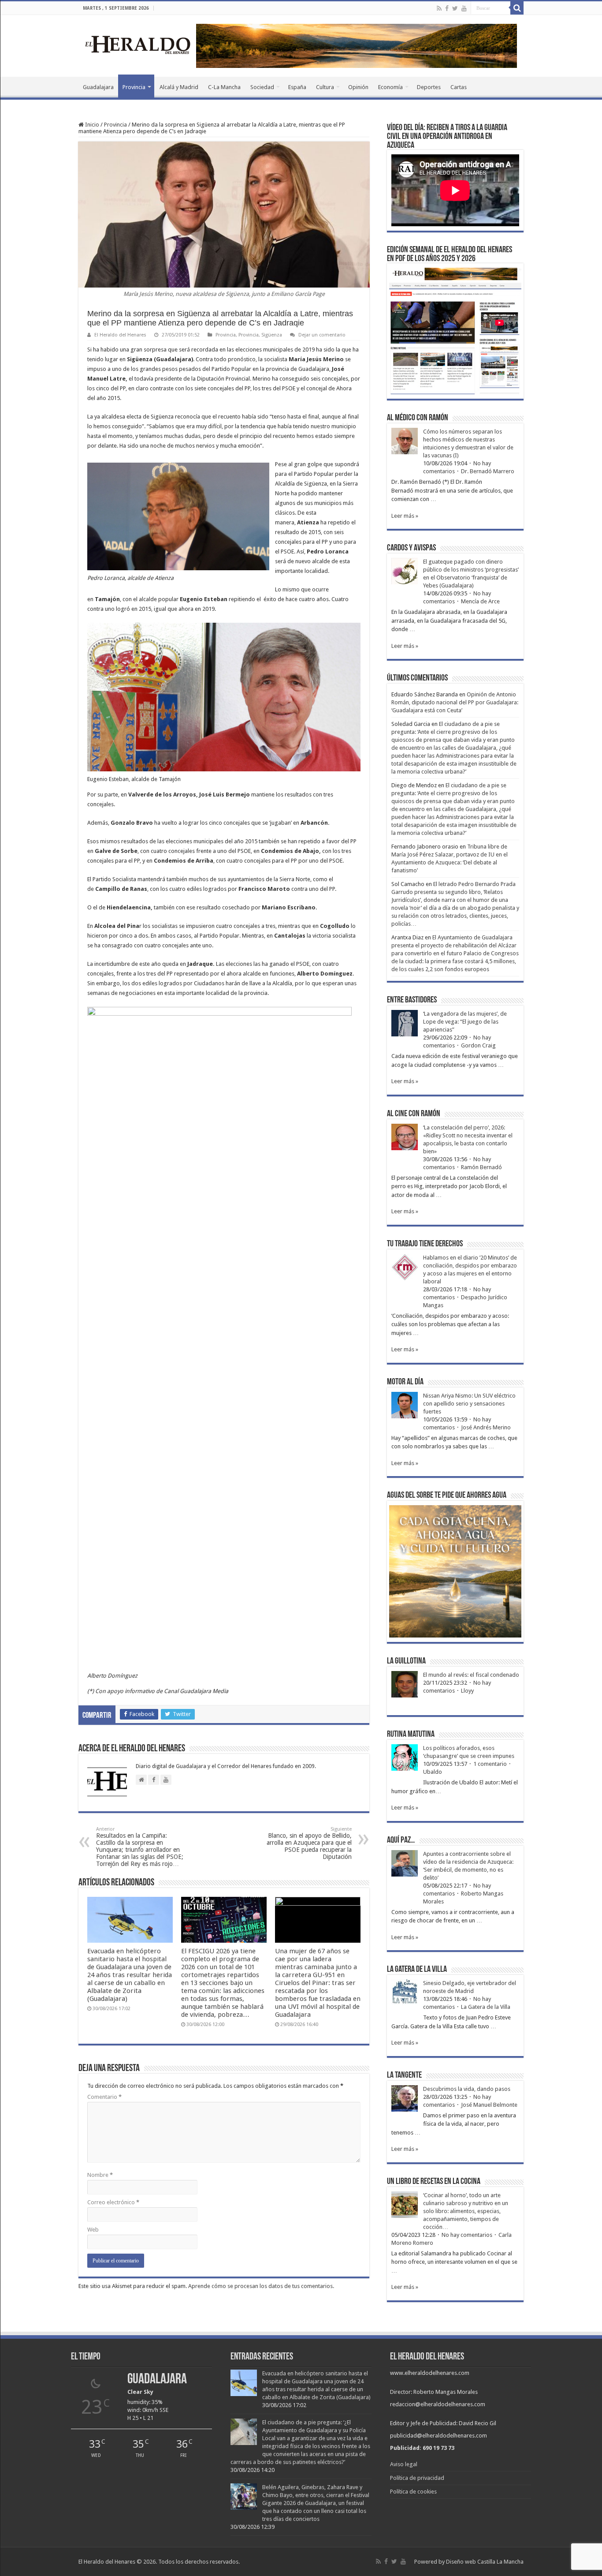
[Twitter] (455, 8)
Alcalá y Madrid (179, 87)
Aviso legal (404, 2464)
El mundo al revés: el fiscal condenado (471, 1675)
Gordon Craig (478, 1045)
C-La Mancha (224, 87)
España (297, 87)
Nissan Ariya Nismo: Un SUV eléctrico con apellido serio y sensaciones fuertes (469, 1404)
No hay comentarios (467, 2235)
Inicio (91, 125)
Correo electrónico (113, 2202)
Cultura (325, 87)
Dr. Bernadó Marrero (488, 471)
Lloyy (467, 1691)
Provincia (134, 87)
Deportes (429, 87)
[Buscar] (517, 8)
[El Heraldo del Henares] (138, 44)
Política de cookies (413, 2492)
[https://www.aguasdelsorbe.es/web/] (357, 45)
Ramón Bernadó (481, 1167)
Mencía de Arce (480, 601)
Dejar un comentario (322, 335)
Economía (390, 87)
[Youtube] (464, 8)
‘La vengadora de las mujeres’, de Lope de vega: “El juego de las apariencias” (465, 1022)
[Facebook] (447, 8)
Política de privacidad (417, 2478)
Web (93, 2230)
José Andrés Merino (486, 1427)
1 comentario (490, 1764)
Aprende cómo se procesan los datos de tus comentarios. (261, 2286)
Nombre (100, 2175)
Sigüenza (272, 335)
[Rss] (439, 8)
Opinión (358, 87)
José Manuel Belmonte (489, 2105)
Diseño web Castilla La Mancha (485, 2562)
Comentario (104, 2097)
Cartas (459, 87)
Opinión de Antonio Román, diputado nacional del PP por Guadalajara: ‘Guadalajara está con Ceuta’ (455, 702)
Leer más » (405, 516)
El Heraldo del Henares (120, 335)
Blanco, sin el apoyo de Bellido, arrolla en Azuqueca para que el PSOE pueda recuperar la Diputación (309, 1843)
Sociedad (262, 87)
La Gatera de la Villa (486, 2007)
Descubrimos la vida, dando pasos (467, 2089)
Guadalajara (98, 87)
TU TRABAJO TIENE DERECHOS (425, 1244)
